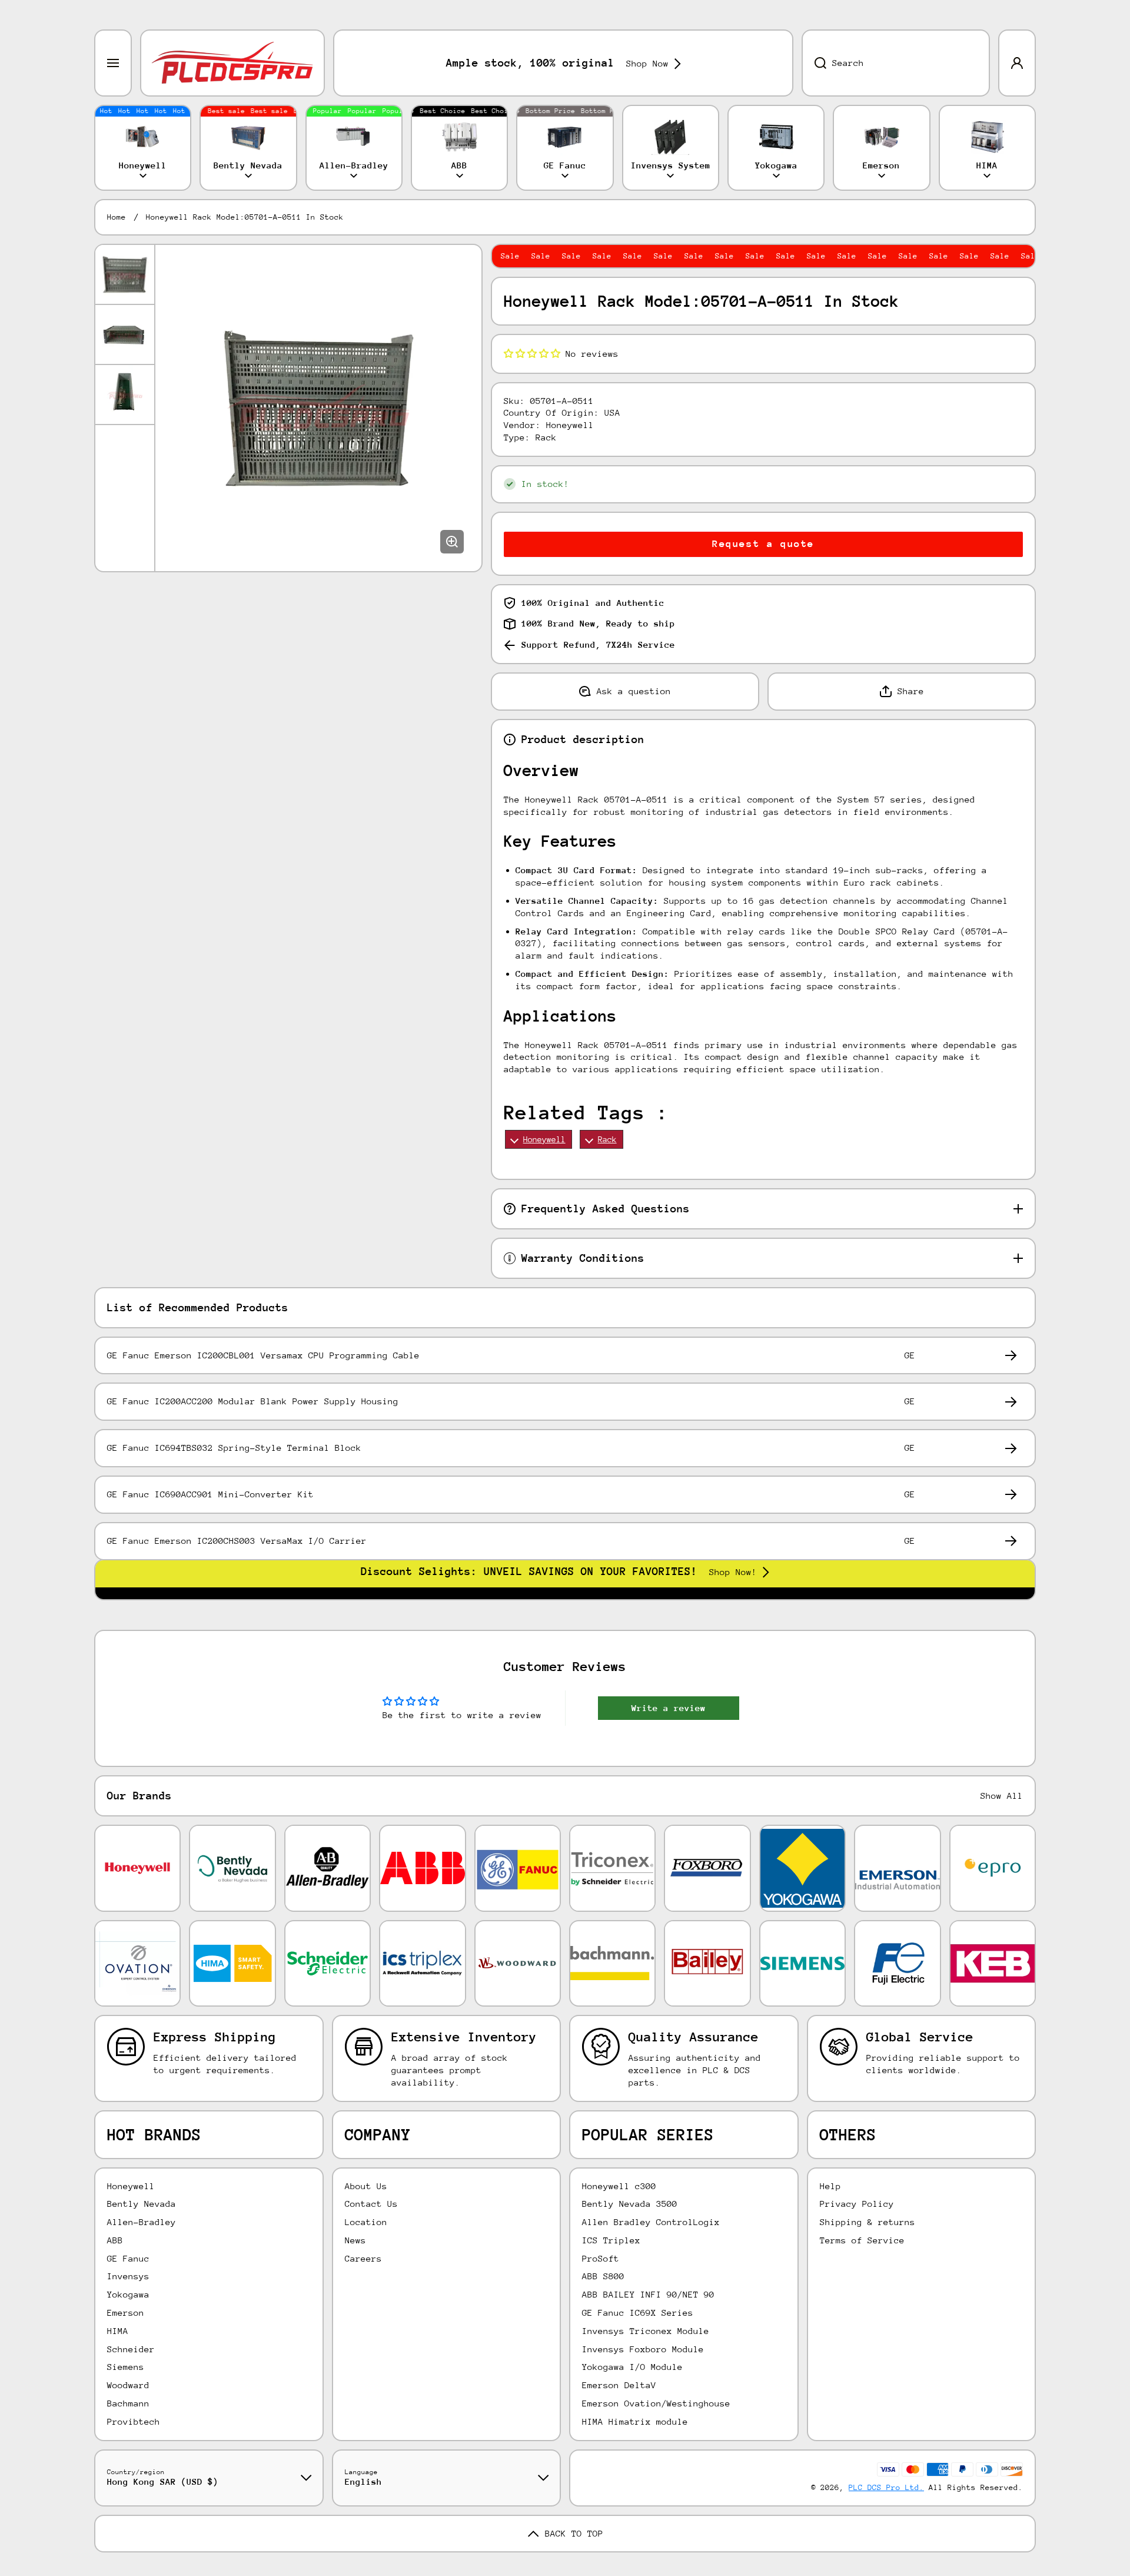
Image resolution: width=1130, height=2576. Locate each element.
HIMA (118, 2331)
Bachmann (128, 2403)
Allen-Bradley (142, 2222)
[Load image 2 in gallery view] (125, 334)
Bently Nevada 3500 (630, 2204)
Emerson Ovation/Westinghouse (656, 2403)
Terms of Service (862, 2240)
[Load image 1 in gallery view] (125, 274)
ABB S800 (603, 2276)
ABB (115, 2240)
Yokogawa (128, 2294)
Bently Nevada (142, 2204)
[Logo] (232, 63)
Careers (363, 2258)
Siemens (126, 2367)
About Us (366, 2186)
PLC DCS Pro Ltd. (886, 2487)
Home (117, 217)
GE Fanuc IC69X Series (638, 2313)
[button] (532, 354)
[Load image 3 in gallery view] (125, 394)
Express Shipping (215, 2037)
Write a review (669, 1708)
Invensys (128, 2276)
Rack (607, 1139)
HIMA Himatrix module (635, 2421)
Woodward (128, 2385)
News (355, 2240)
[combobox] (896, 63)
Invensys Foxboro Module (643, 2349)
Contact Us (371, 2204)
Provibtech (134, 2421)
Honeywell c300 (619, 2186)
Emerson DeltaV (619, 2385)
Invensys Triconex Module (646, 2331)
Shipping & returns (868, 2222)
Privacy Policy (857, 2204)
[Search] (814, 63)
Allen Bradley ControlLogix (651, 2222)
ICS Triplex (611, 2240)
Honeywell (544, 1139)
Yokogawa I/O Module (632, 2367)
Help (830, 2186)
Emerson (126, 2313)
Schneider (131, 2349)
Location (366, 2222)
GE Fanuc (128, 2258)
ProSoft (601, 2258)
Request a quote (763, 544)
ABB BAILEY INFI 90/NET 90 (648, 2294)
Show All (1002, 1796)
